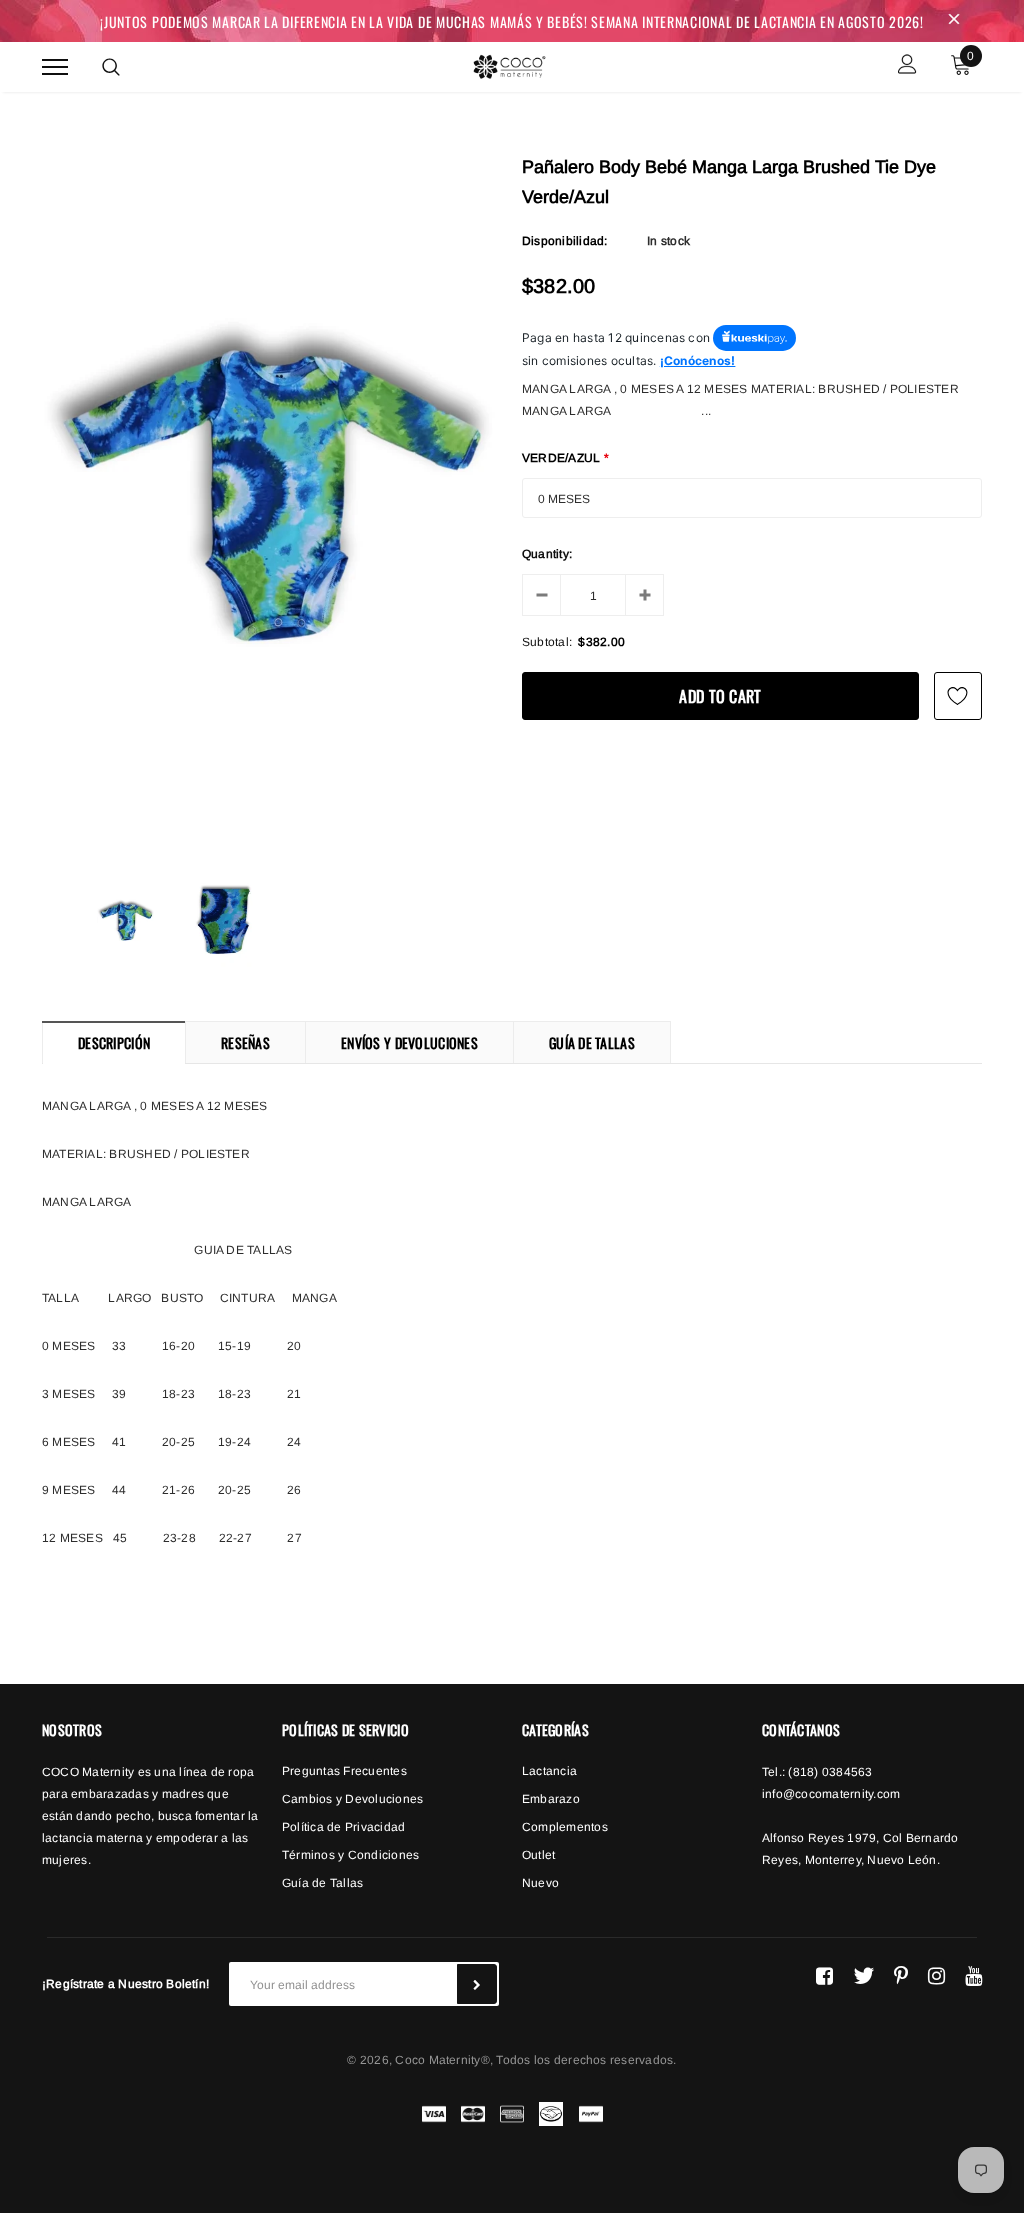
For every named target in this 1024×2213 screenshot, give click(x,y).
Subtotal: (547, 642)
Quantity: (547, 554)
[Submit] (477, 1984)
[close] (954, 21)
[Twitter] (863, 1976)
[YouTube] (973, 1976)
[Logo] (509, 64)
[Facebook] (824, 1976)
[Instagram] (936, 1976)
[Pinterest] (901, 1976)
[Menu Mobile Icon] (55, 66)
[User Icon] (907, 66)
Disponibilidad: (565, 241)
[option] (272, 504)
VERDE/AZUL (566, 458)
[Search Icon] (111, 67)
